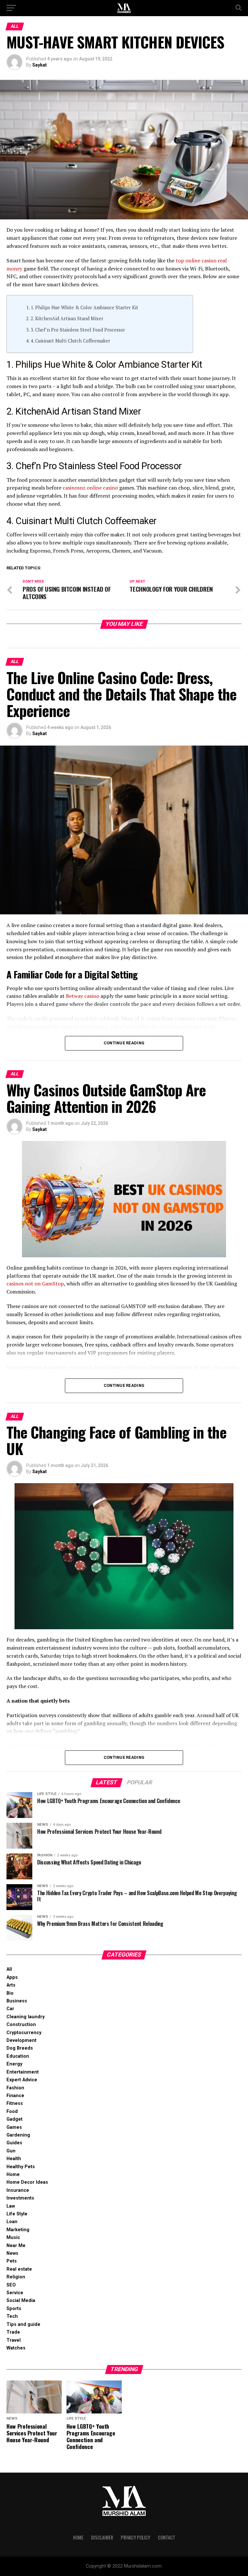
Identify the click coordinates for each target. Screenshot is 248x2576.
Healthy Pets (21, 2167)
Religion (16, 2277)
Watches (16, 2348)
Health (14, 2159)
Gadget (15, 2119)
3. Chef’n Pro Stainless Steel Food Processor (78, 330)
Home (13, 2175)
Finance (15, 2096)
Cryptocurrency (24, 2033)
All (9, 1969)
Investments (20, 2198)
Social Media (21, 2301)
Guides (14, 2143)
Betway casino (83, 996)
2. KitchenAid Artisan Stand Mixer (67, 318)
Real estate (19, 2269)
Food (12, 2111)
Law (11, 2206)
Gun (11, 2151)
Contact (167, 2537)
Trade (13, 2332)
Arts (11, 1985)
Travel (14, 2340)
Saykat (40, 65)
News (12, 2253)
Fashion (15, 2088)
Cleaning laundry (26, 2017)
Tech (12, 2316)
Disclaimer (102, 2537)
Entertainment (23, 2072)
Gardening (18, 2135)
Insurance (18, 2190)
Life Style (17, 2214)
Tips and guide (23, 2324)
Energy (14, 2064)
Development (21, 2040)
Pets (12, 2261)
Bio (10, 1993)
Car (10, 2009)
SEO (11, 2285)
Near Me (16, 2246)
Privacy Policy (135, 2537)
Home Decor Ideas (27, 2182)
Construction (21, 2025)
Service (15, 2293)
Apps (12, 1977)
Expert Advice (22, 2080)
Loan (12, 2222)
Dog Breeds (20, 2048)
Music (13, 2238)
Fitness (15, 2103)
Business (17, 2001)
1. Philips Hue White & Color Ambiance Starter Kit (84, 307)
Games (14, 2127)
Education (18, 2056)
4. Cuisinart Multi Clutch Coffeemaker (70, 341)
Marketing (18, 2230)
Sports (14, 2309)
